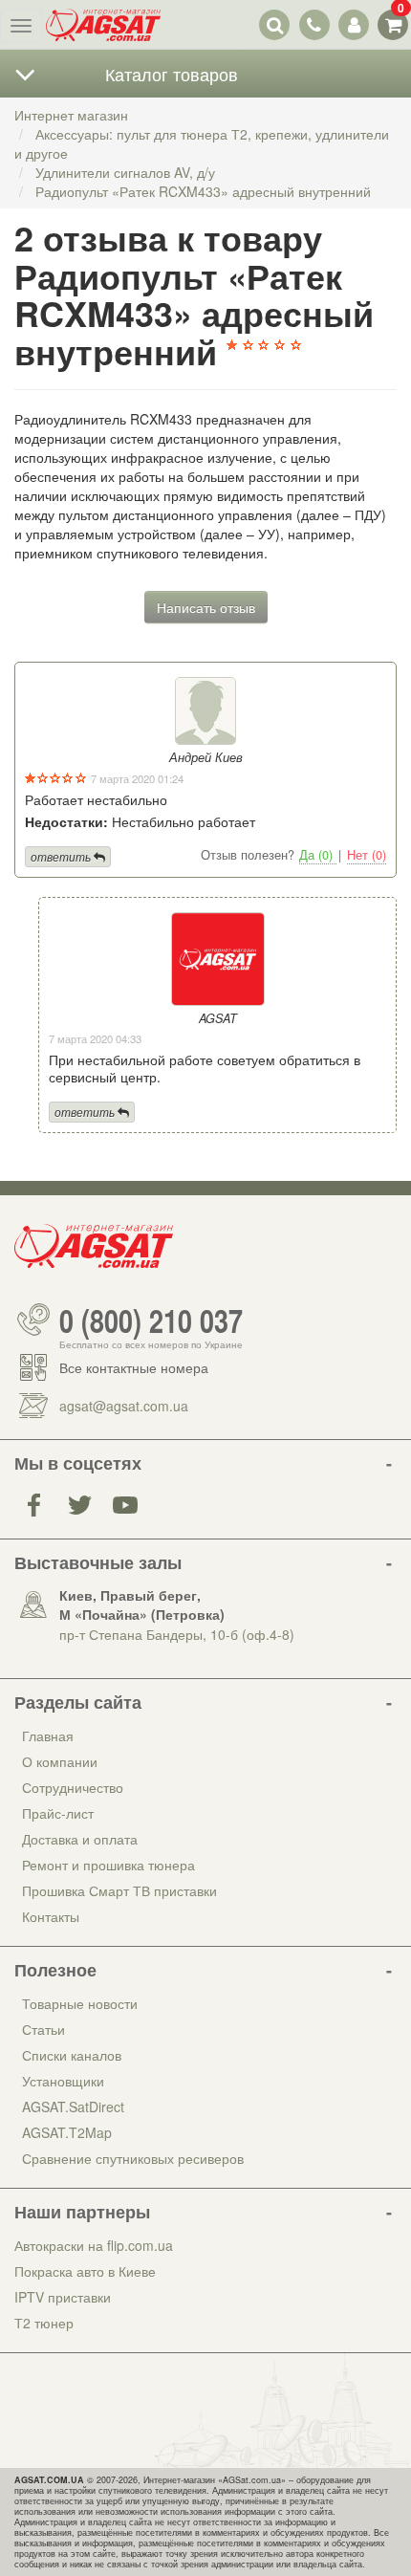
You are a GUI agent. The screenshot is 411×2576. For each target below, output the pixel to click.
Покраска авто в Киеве (85, 2271)
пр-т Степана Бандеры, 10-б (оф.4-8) (177, 1634)
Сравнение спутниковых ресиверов (133, 2158)
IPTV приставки (63, 2297)
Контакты (51, 1916)
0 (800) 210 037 (151, 1320)
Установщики (63, 2081)
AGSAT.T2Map (67, 2132)
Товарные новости (80, 2003)
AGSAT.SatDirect (73, 2107)
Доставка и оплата (80, 1839)
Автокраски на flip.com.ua (94, 2245)
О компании (60, 1761)
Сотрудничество (73, 1787)
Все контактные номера (134, 1367)
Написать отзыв (206, 607)
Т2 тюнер (44, 2323)
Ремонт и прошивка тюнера (108, 1865)
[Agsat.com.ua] (103, 25)
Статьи (43, 2029)
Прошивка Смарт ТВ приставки (119, 1890)
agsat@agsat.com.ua (124, 1406)
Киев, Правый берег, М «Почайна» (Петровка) (142, 1605)
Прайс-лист (58, 1813)
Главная (48, 1736)
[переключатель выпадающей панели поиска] (275, 24)
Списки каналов (72, 2055)
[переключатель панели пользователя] (353, 24)
